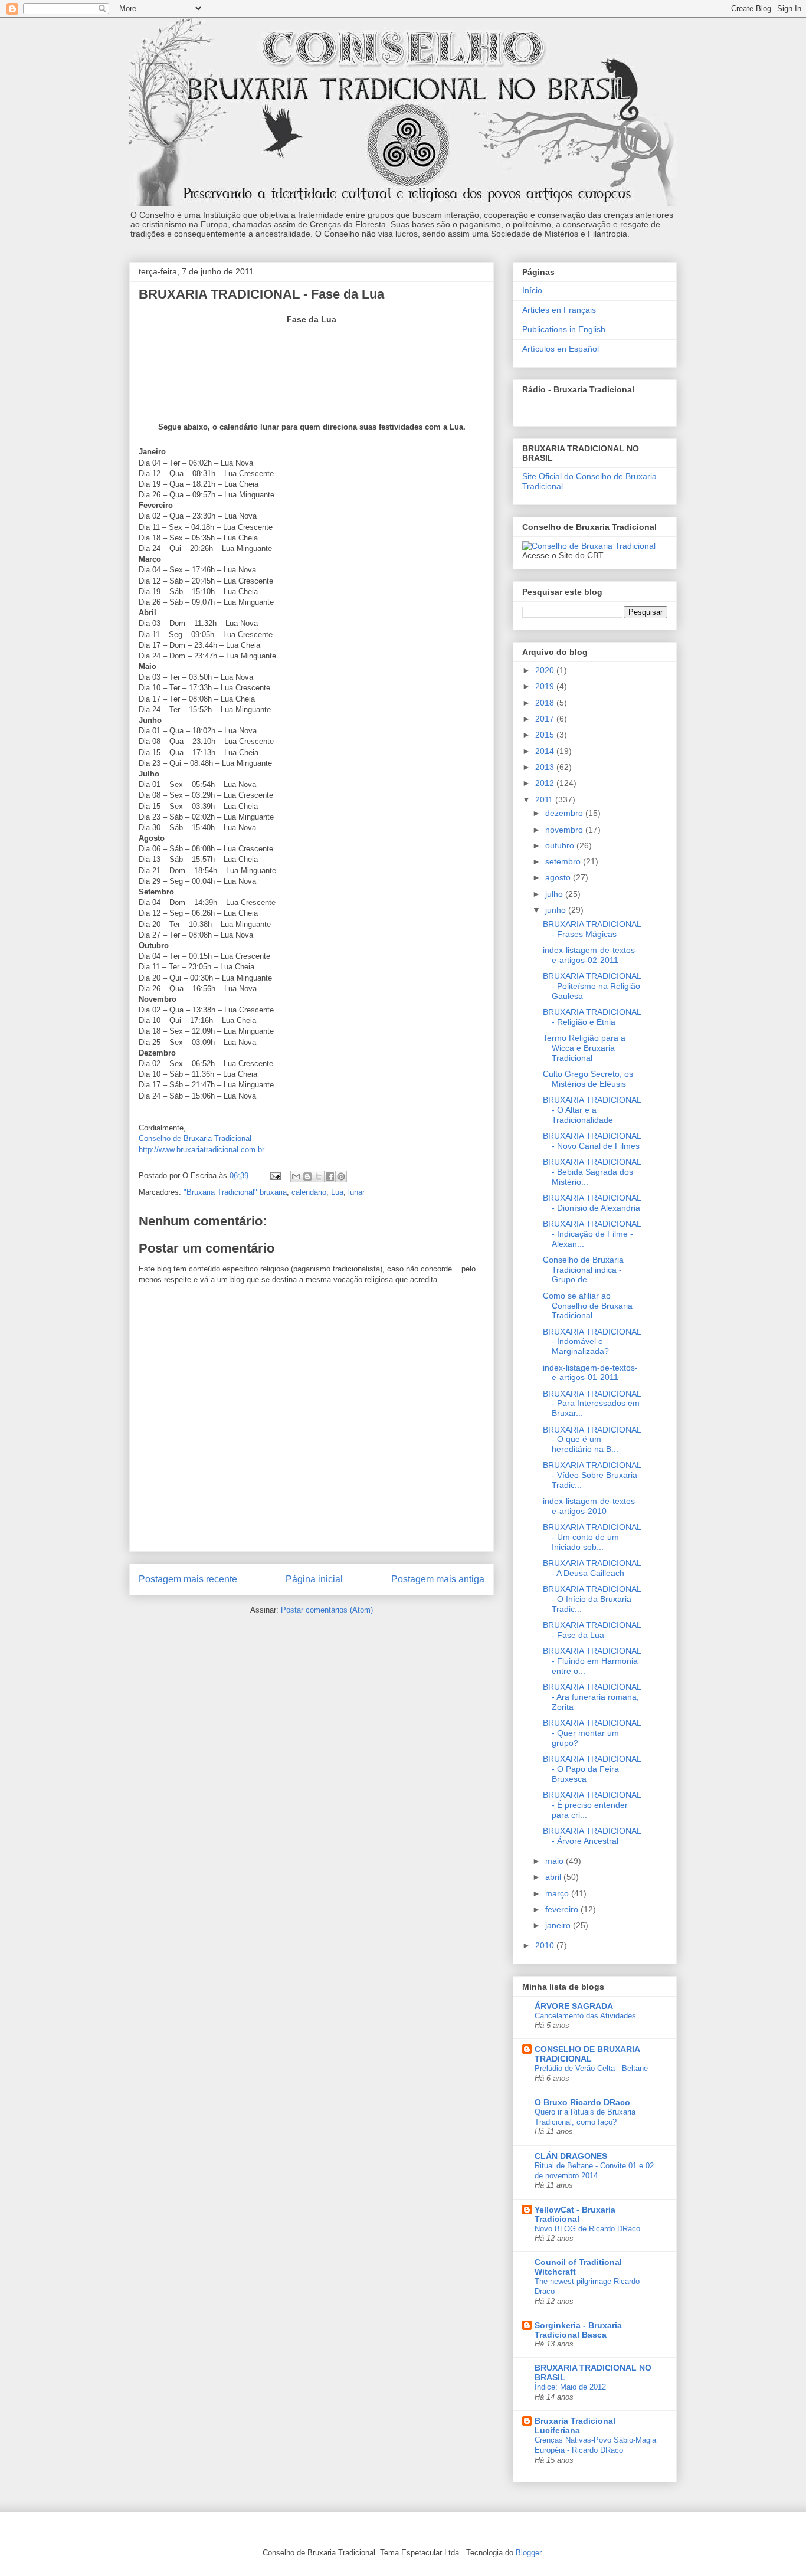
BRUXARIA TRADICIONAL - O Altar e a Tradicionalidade (592, 1110)
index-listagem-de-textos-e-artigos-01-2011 (590, 1373)
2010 (546, 1945)
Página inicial (314, 1579)
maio (556, 1861)
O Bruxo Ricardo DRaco (582, 2102)
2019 (546, 686)
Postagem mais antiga (438, 1579)
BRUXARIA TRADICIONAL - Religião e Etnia (592, 1017)
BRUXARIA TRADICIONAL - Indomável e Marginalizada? (592, 1342)
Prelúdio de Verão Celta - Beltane (591, 2068)
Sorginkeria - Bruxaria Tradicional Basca (578, 2330)
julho (555, 894)
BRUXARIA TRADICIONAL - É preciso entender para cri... (592, 1805)
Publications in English (564, 329)
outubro (561, 845)
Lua (337, 1192)
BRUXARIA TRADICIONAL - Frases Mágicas (592, 929)
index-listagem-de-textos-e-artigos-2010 (590, 1506)
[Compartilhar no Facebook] (330, 1176)
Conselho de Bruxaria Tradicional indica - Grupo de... (583, 1270)
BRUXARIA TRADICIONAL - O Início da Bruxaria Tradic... (592, 1599)
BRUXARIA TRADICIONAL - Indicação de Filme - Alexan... (592, 1234)
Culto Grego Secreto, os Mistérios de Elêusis (588, 1079)
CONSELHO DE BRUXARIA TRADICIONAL (587, 2054)
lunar (356, 1192)
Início (532, 290)
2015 (546, 735)
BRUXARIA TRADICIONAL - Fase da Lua (592, 1630)
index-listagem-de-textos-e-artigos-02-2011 (590, 955)
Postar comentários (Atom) (327, 1610)
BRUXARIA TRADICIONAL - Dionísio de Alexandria (592, 1203)
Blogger (528, 2553)
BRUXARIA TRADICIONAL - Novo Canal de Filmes (592, 1141)
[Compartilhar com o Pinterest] (341, 1176)
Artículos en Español (561, 349)
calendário (309, 1192)
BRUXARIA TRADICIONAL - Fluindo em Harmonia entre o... (592, 1661)
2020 (546, 670)
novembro (565, 830)
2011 (545, 799)
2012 (546, 783)
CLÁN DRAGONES (571, 2156)
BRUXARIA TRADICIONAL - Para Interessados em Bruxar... (592, 1404)
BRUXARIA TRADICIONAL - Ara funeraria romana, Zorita (592, 1697)
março (558, 1893)
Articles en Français (559, 310)
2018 (546, 703)
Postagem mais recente (188, 1579)
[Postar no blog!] (307, 1176)
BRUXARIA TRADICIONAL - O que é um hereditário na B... (592, 1440)
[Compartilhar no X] (319, 1176)
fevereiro (563, 1909)
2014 (546, 751)
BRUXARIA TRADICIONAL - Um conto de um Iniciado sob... (592, 1537)
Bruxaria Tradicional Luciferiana (575, 2426)
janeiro (559, 1925)
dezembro (565, 813)
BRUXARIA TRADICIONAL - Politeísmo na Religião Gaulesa (592, 986)
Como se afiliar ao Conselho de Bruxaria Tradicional (588, 1306)
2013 (546, 767)
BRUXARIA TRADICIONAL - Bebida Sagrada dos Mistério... (592, 1172)
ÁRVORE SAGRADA (574, 2006)
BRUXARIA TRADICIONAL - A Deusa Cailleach (592, 1568)
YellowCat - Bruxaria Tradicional (575, 2214)
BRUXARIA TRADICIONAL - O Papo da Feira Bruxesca (592, 1769)
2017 (546, 719)
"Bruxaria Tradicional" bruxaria (235, 1192)
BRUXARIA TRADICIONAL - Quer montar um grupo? (592, 1733)
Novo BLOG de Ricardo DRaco (587, 2229)
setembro (564, 861)
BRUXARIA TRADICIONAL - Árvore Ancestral (592, 1836)
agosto (559, 877)
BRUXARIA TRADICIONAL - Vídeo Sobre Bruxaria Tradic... (592, 1475)
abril (554, 1877)
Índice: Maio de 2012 (570, 2387)
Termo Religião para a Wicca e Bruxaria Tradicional (584, 1048)
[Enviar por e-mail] (296, 1176)
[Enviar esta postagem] (275, 1176)
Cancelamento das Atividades (585, 2016)
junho (557, 910)
